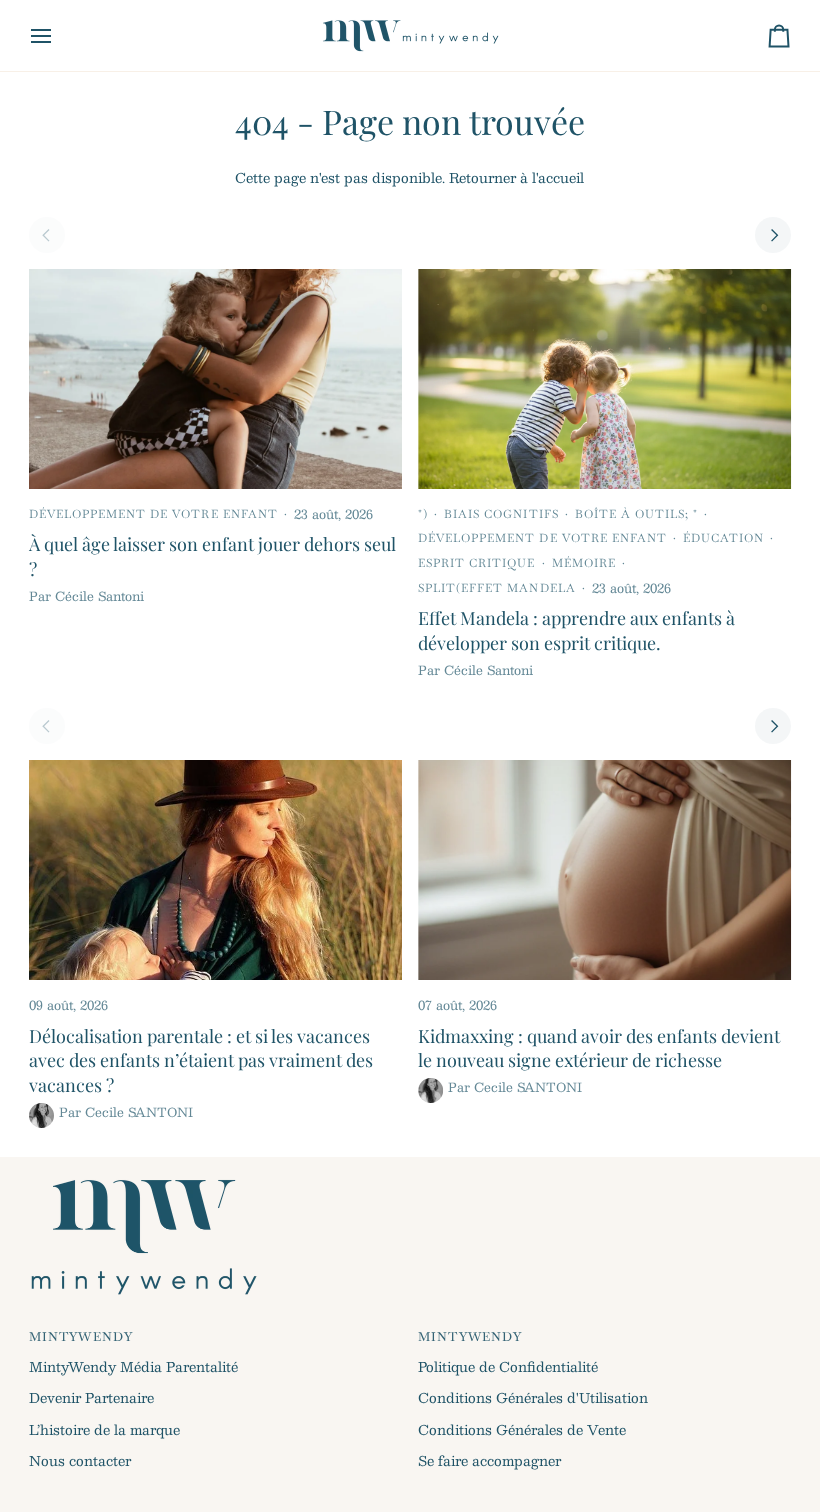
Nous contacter (80, 1460)
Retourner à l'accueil (516, 177)
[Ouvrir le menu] (59, 35)
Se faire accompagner (489, 1460)
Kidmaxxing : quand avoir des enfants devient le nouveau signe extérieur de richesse (599, 1048)
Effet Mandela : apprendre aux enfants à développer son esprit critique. (576, 630)
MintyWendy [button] (81, 1337)
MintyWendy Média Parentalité (133, 1366)
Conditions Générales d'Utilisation (533, 1397)
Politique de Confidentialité (508, 1366)
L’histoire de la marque (104, 1429)
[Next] (773, 235)
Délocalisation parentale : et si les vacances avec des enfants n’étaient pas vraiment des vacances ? (201, 1061)
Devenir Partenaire (91, 1397)
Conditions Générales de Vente (522, 1429)
